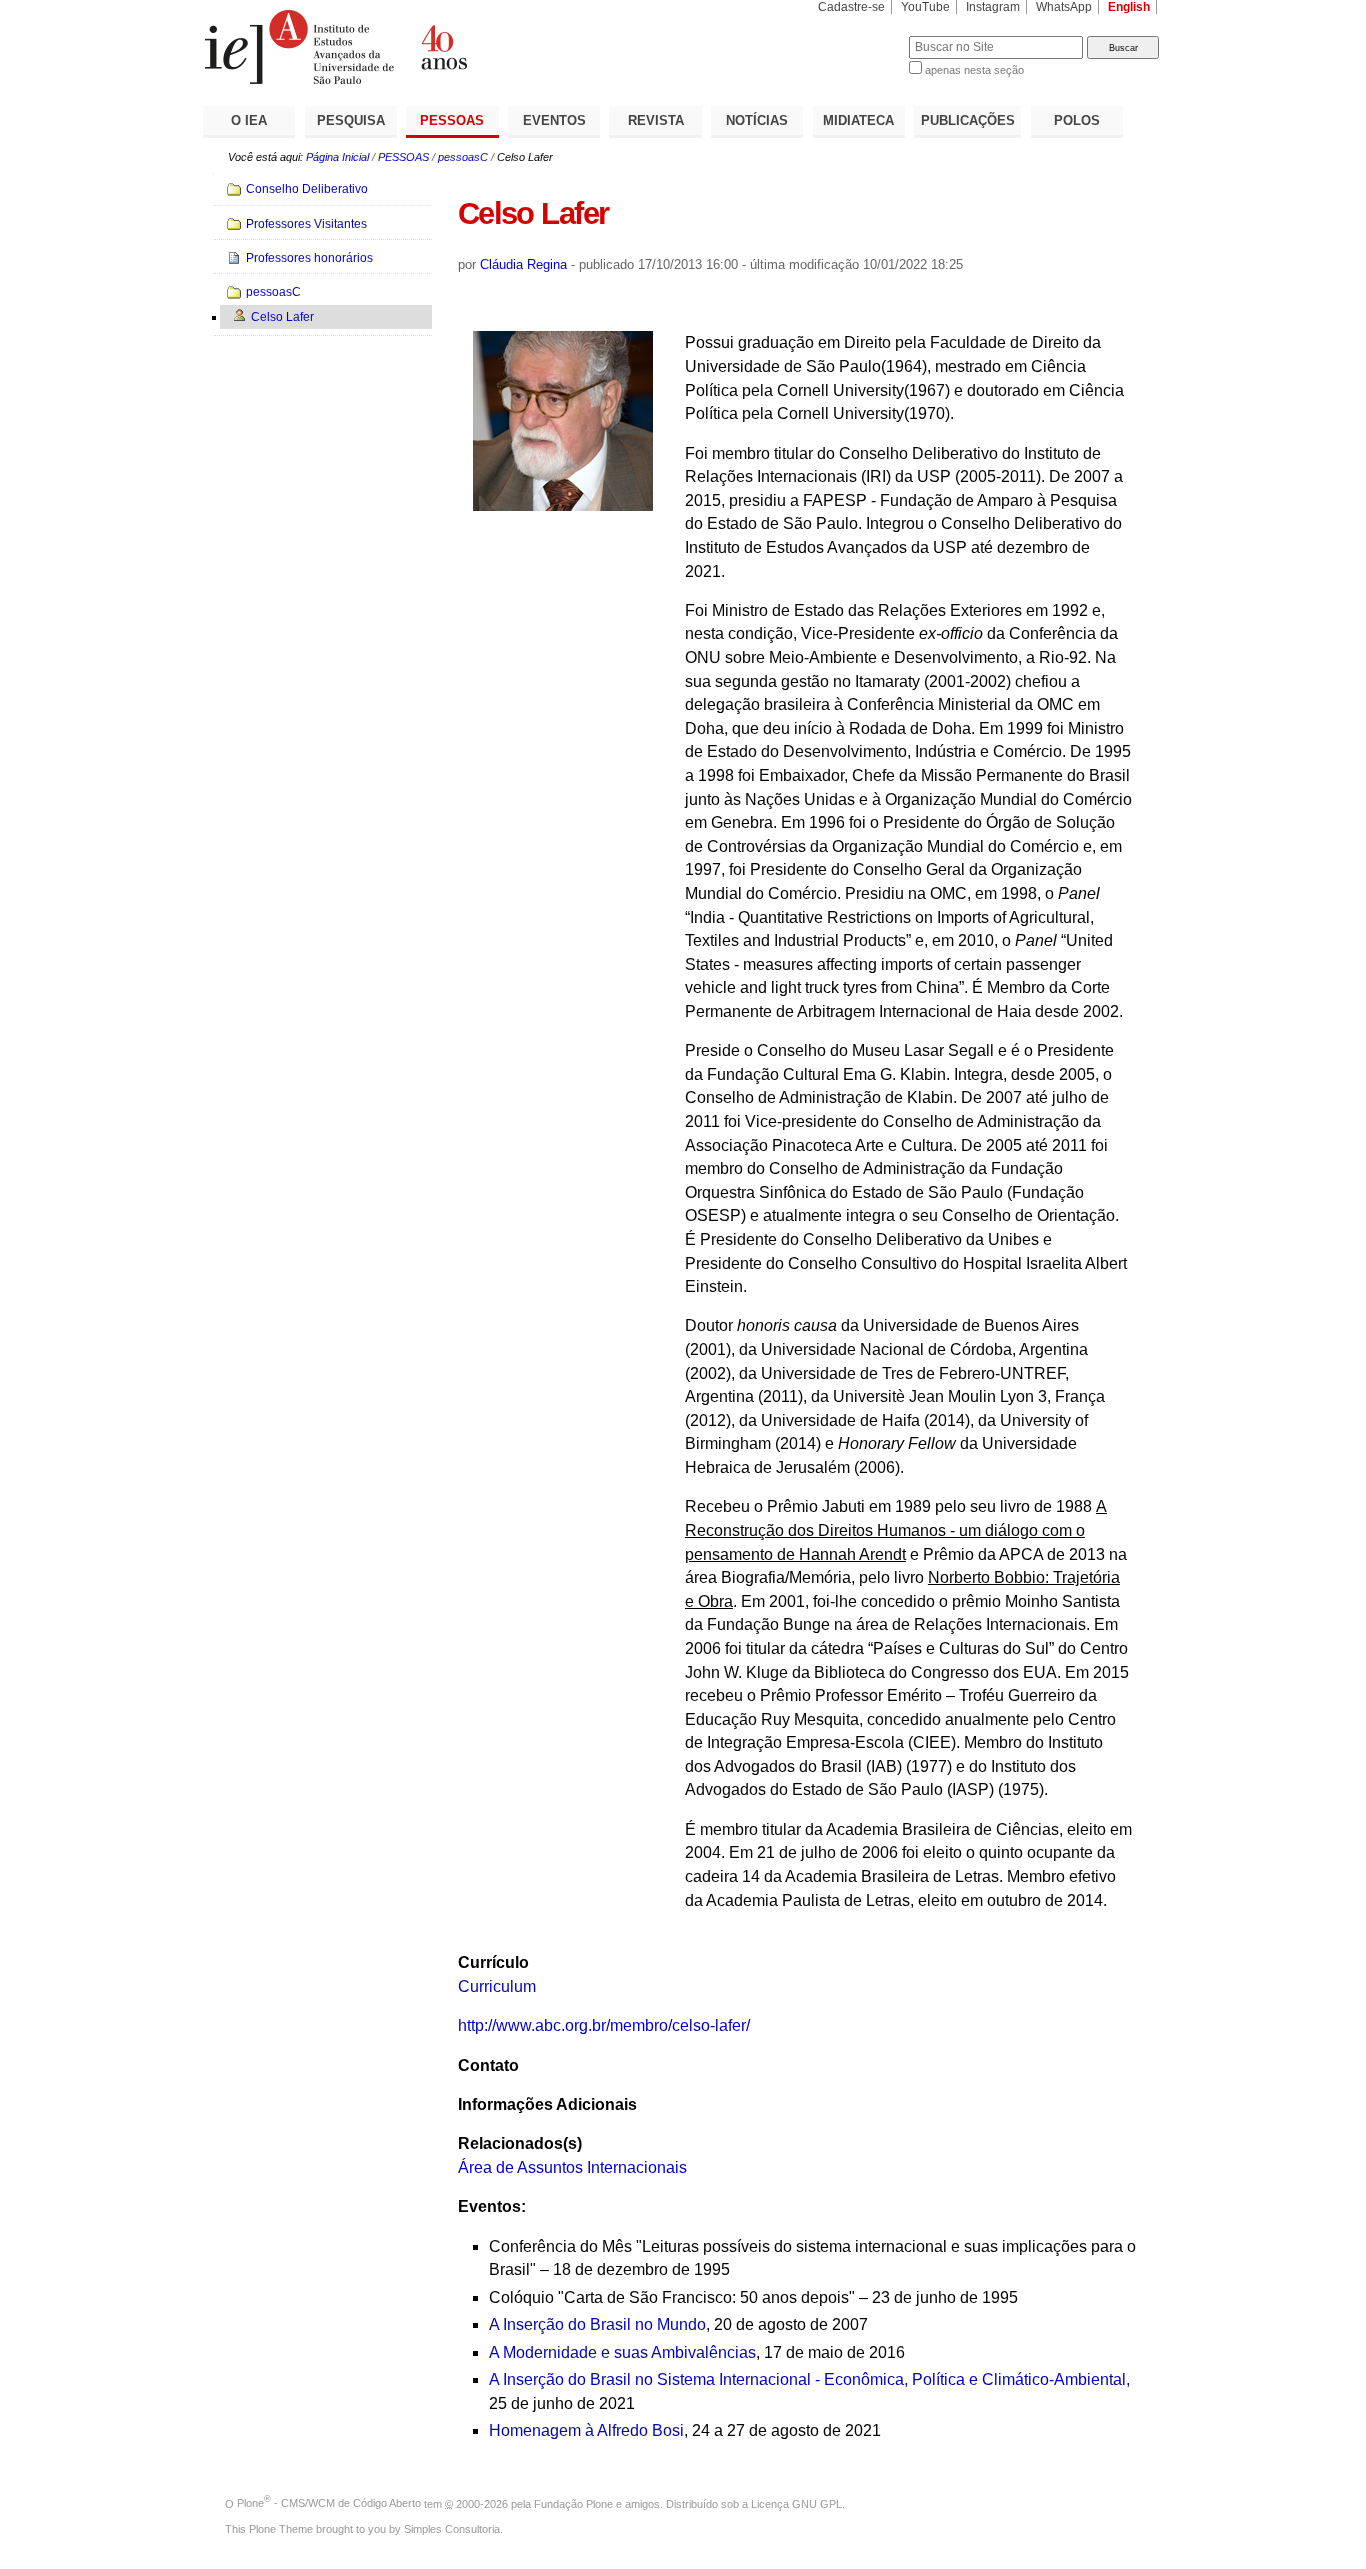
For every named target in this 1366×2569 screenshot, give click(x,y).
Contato (488, 2065)
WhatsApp (1064, 7)
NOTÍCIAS (757, 120)
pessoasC (463, 157)
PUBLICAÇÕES (968, 120)
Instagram (993, 7)
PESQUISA (351, 120)
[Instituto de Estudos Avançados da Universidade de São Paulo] (443, 47)
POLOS (1077, 120)
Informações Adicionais (547, 2104)
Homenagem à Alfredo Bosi (586, 2430)
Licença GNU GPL (796, 2503)
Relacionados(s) (520, 2143)
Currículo (493, 1962)
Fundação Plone (573, 2503)
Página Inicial (337, 157)
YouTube (925, 7)
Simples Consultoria (452, 2529)
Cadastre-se (851, 7)
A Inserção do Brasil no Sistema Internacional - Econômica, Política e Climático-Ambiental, (809, 2379)
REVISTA (656, 120)
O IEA (249, 120)
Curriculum (497, 1986)
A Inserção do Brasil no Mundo (597, 2324)
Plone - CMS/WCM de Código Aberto (329, 2503)
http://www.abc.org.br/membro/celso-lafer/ (604, 2025)
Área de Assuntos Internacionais (572, 2167)
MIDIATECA (858, 120)
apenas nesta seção (974, 70)
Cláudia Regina (523, 264)
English (1129, 7)
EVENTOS (554, 120)
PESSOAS (452, 120)
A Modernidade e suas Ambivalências (622, 2352)
